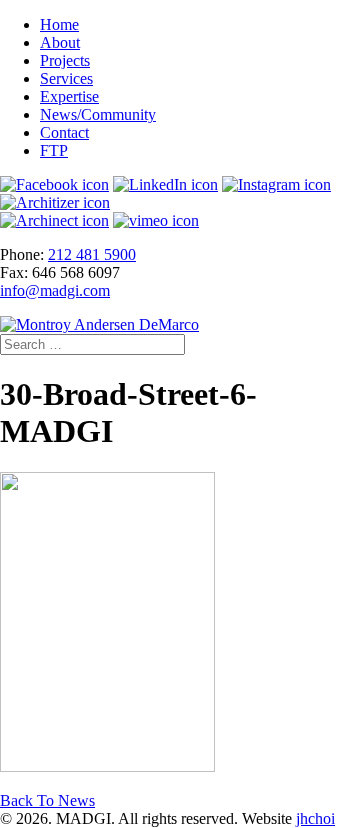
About (60, 42)
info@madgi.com (55, 290)
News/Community (98, 114)
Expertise (69, 96)
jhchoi (315, 818)
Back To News (47, 800)
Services (66, 78)
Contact (64, 132)
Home (59, 24)
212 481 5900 (92, 254)
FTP (54, 150)
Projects (65, 60)
